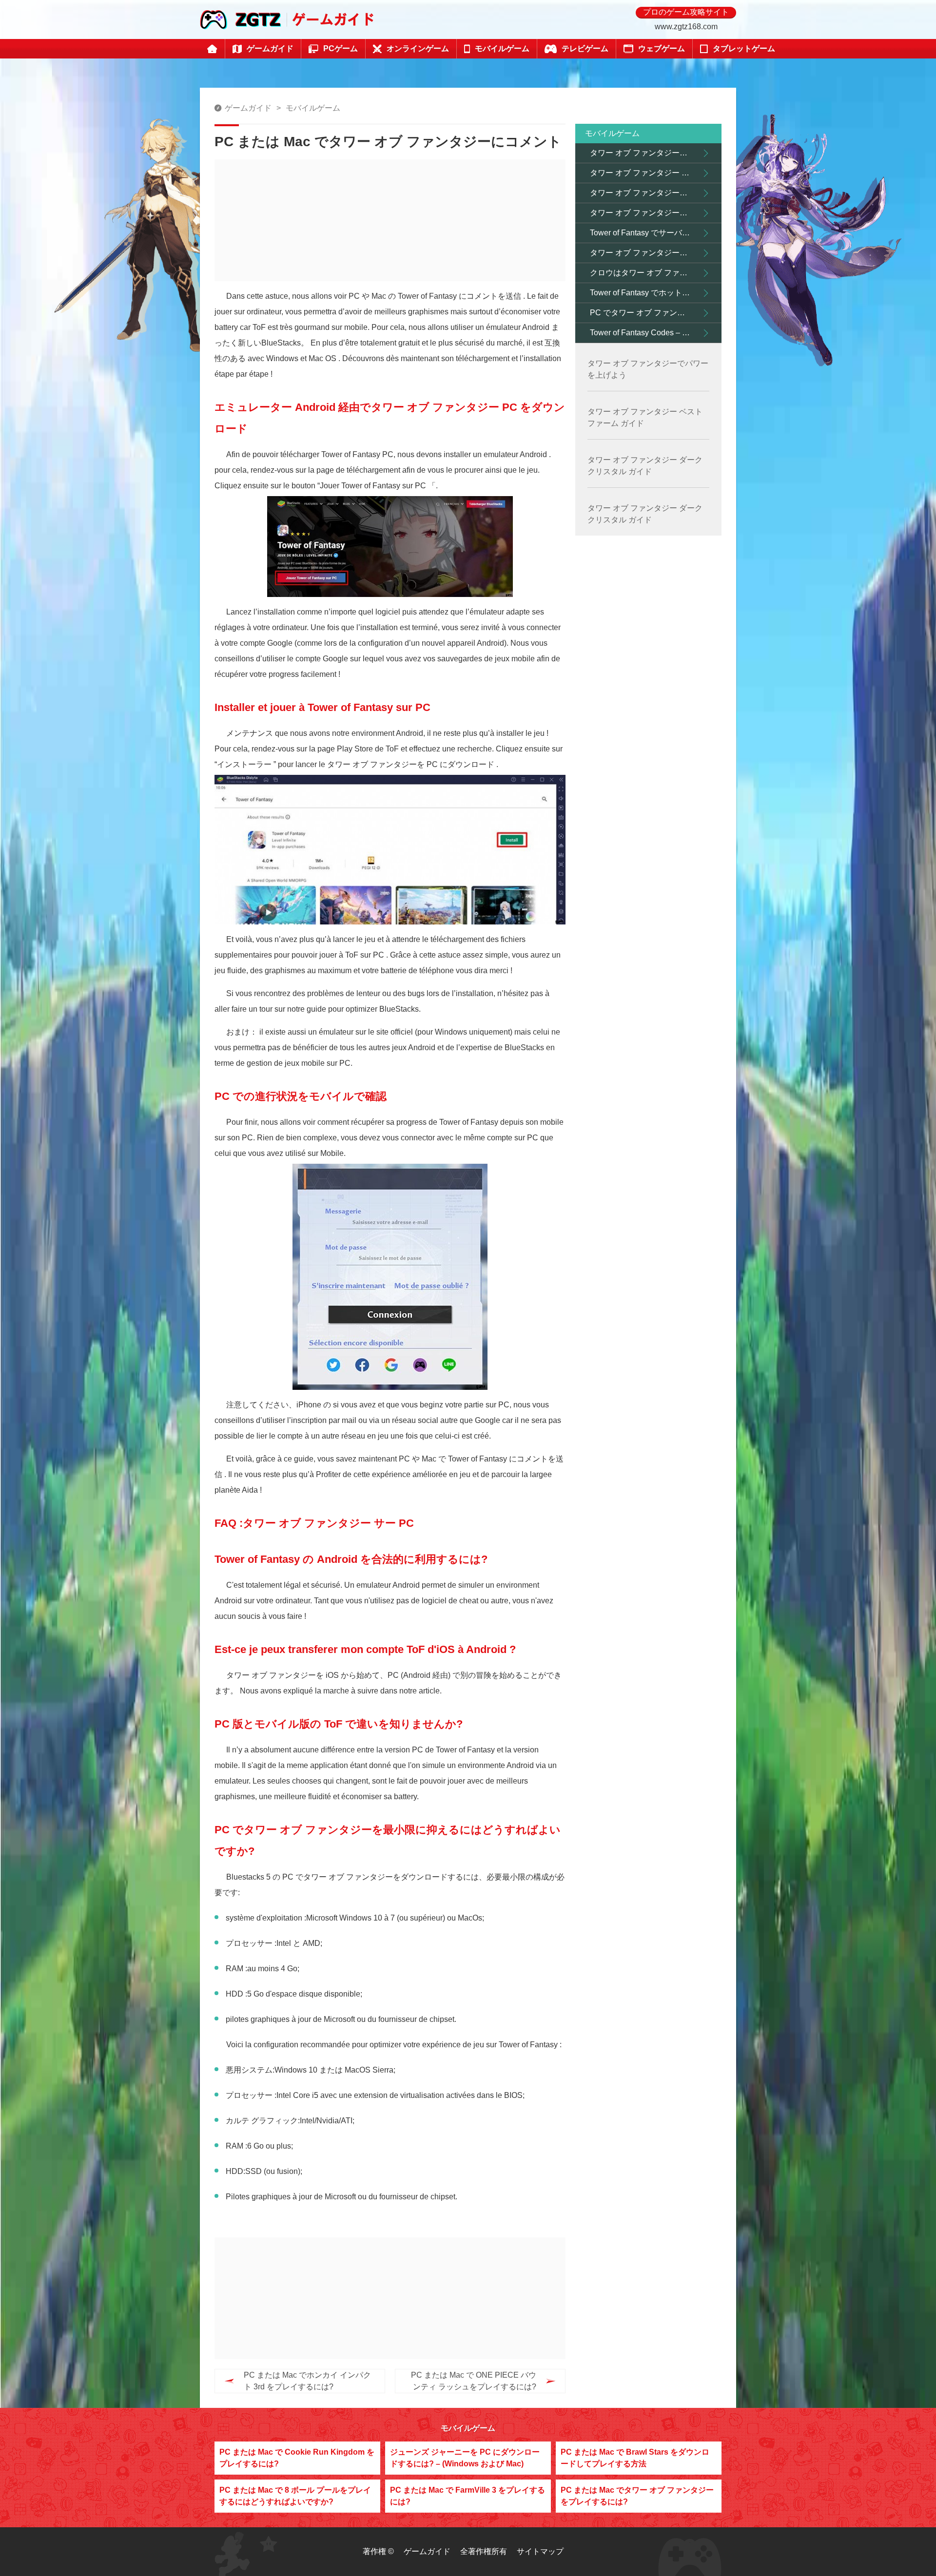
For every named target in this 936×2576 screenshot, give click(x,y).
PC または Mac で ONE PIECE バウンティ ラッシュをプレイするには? (474, 2381)
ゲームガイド (248, 108)
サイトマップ (540, 2551)
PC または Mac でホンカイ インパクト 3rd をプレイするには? (307, 2381)
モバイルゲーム (313, 108)
